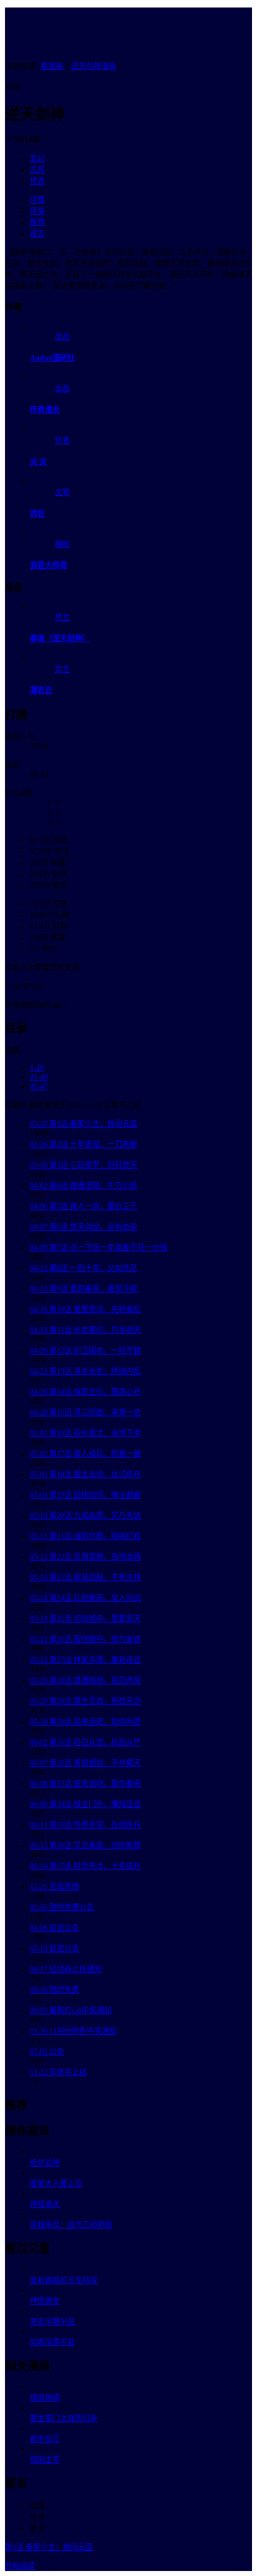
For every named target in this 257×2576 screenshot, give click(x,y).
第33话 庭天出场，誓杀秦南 (85, 1784)
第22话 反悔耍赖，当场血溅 (85, 1557)
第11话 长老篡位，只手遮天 (85, 1330)
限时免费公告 (62, 1907)
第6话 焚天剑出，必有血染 (84, 1227)
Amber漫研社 (52, 358)
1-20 (37, 1068)
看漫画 (53, 66)
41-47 (39, 1087)
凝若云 (41, 690)
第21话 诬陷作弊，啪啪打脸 (85, 1536)
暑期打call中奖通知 (71, 2011)
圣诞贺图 (55, 1887)
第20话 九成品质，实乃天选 (85, 1516)
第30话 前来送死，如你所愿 (85, 1722)
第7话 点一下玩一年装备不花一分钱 (99, 1248)
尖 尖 (38, 462)
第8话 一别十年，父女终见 (84, 1268)
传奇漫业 (45, 410)
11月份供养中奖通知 (73, 2031)
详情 (37, 200)
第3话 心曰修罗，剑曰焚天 (84, 1165)
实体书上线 (58, 2072)
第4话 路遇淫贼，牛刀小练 (84, 1186)
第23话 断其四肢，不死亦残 (85, 1578)
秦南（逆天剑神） (60, 639)
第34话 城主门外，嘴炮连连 (85, 1804)
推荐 (37, 222)
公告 (47, 2052)
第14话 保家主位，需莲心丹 (85, 1392)
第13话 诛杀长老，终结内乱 (85, 1371)
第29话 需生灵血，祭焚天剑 (85, 1701)
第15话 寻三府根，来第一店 (85, 1413)
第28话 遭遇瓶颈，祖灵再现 (85, 1681)
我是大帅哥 (49, 565)
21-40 (39, 1077)
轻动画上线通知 (66, 1969)
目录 (37, 211)
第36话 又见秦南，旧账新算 (85, 1846)
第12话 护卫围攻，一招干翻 (85, 1351)
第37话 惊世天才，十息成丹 (85, 1866)
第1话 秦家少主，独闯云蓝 (84, 1124)
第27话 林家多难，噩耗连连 (85, 1660)
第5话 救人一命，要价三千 (84, 1206)
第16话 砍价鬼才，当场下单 (85, 1433)
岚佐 (37, 514)
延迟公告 (55, 1928)
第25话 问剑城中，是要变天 (85, 1619)
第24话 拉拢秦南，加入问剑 (85, 1598)
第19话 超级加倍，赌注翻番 (85, 1495)
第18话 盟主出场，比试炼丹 (85, 1474)
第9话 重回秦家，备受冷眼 (84, 1289)
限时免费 (55, 1990)
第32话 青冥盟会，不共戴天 (85, 1763)
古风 (37, 170)
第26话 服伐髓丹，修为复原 (85, 1639)
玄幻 (37, 159)
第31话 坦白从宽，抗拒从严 (85, 1743)
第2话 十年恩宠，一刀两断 (84, 1145)
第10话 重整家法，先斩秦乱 (85, 1310)
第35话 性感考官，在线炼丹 (85, 1825)
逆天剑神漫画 (94, 66)
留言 (37, 234)
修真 (37, 181)
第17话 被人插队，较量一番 (85, 1454)
